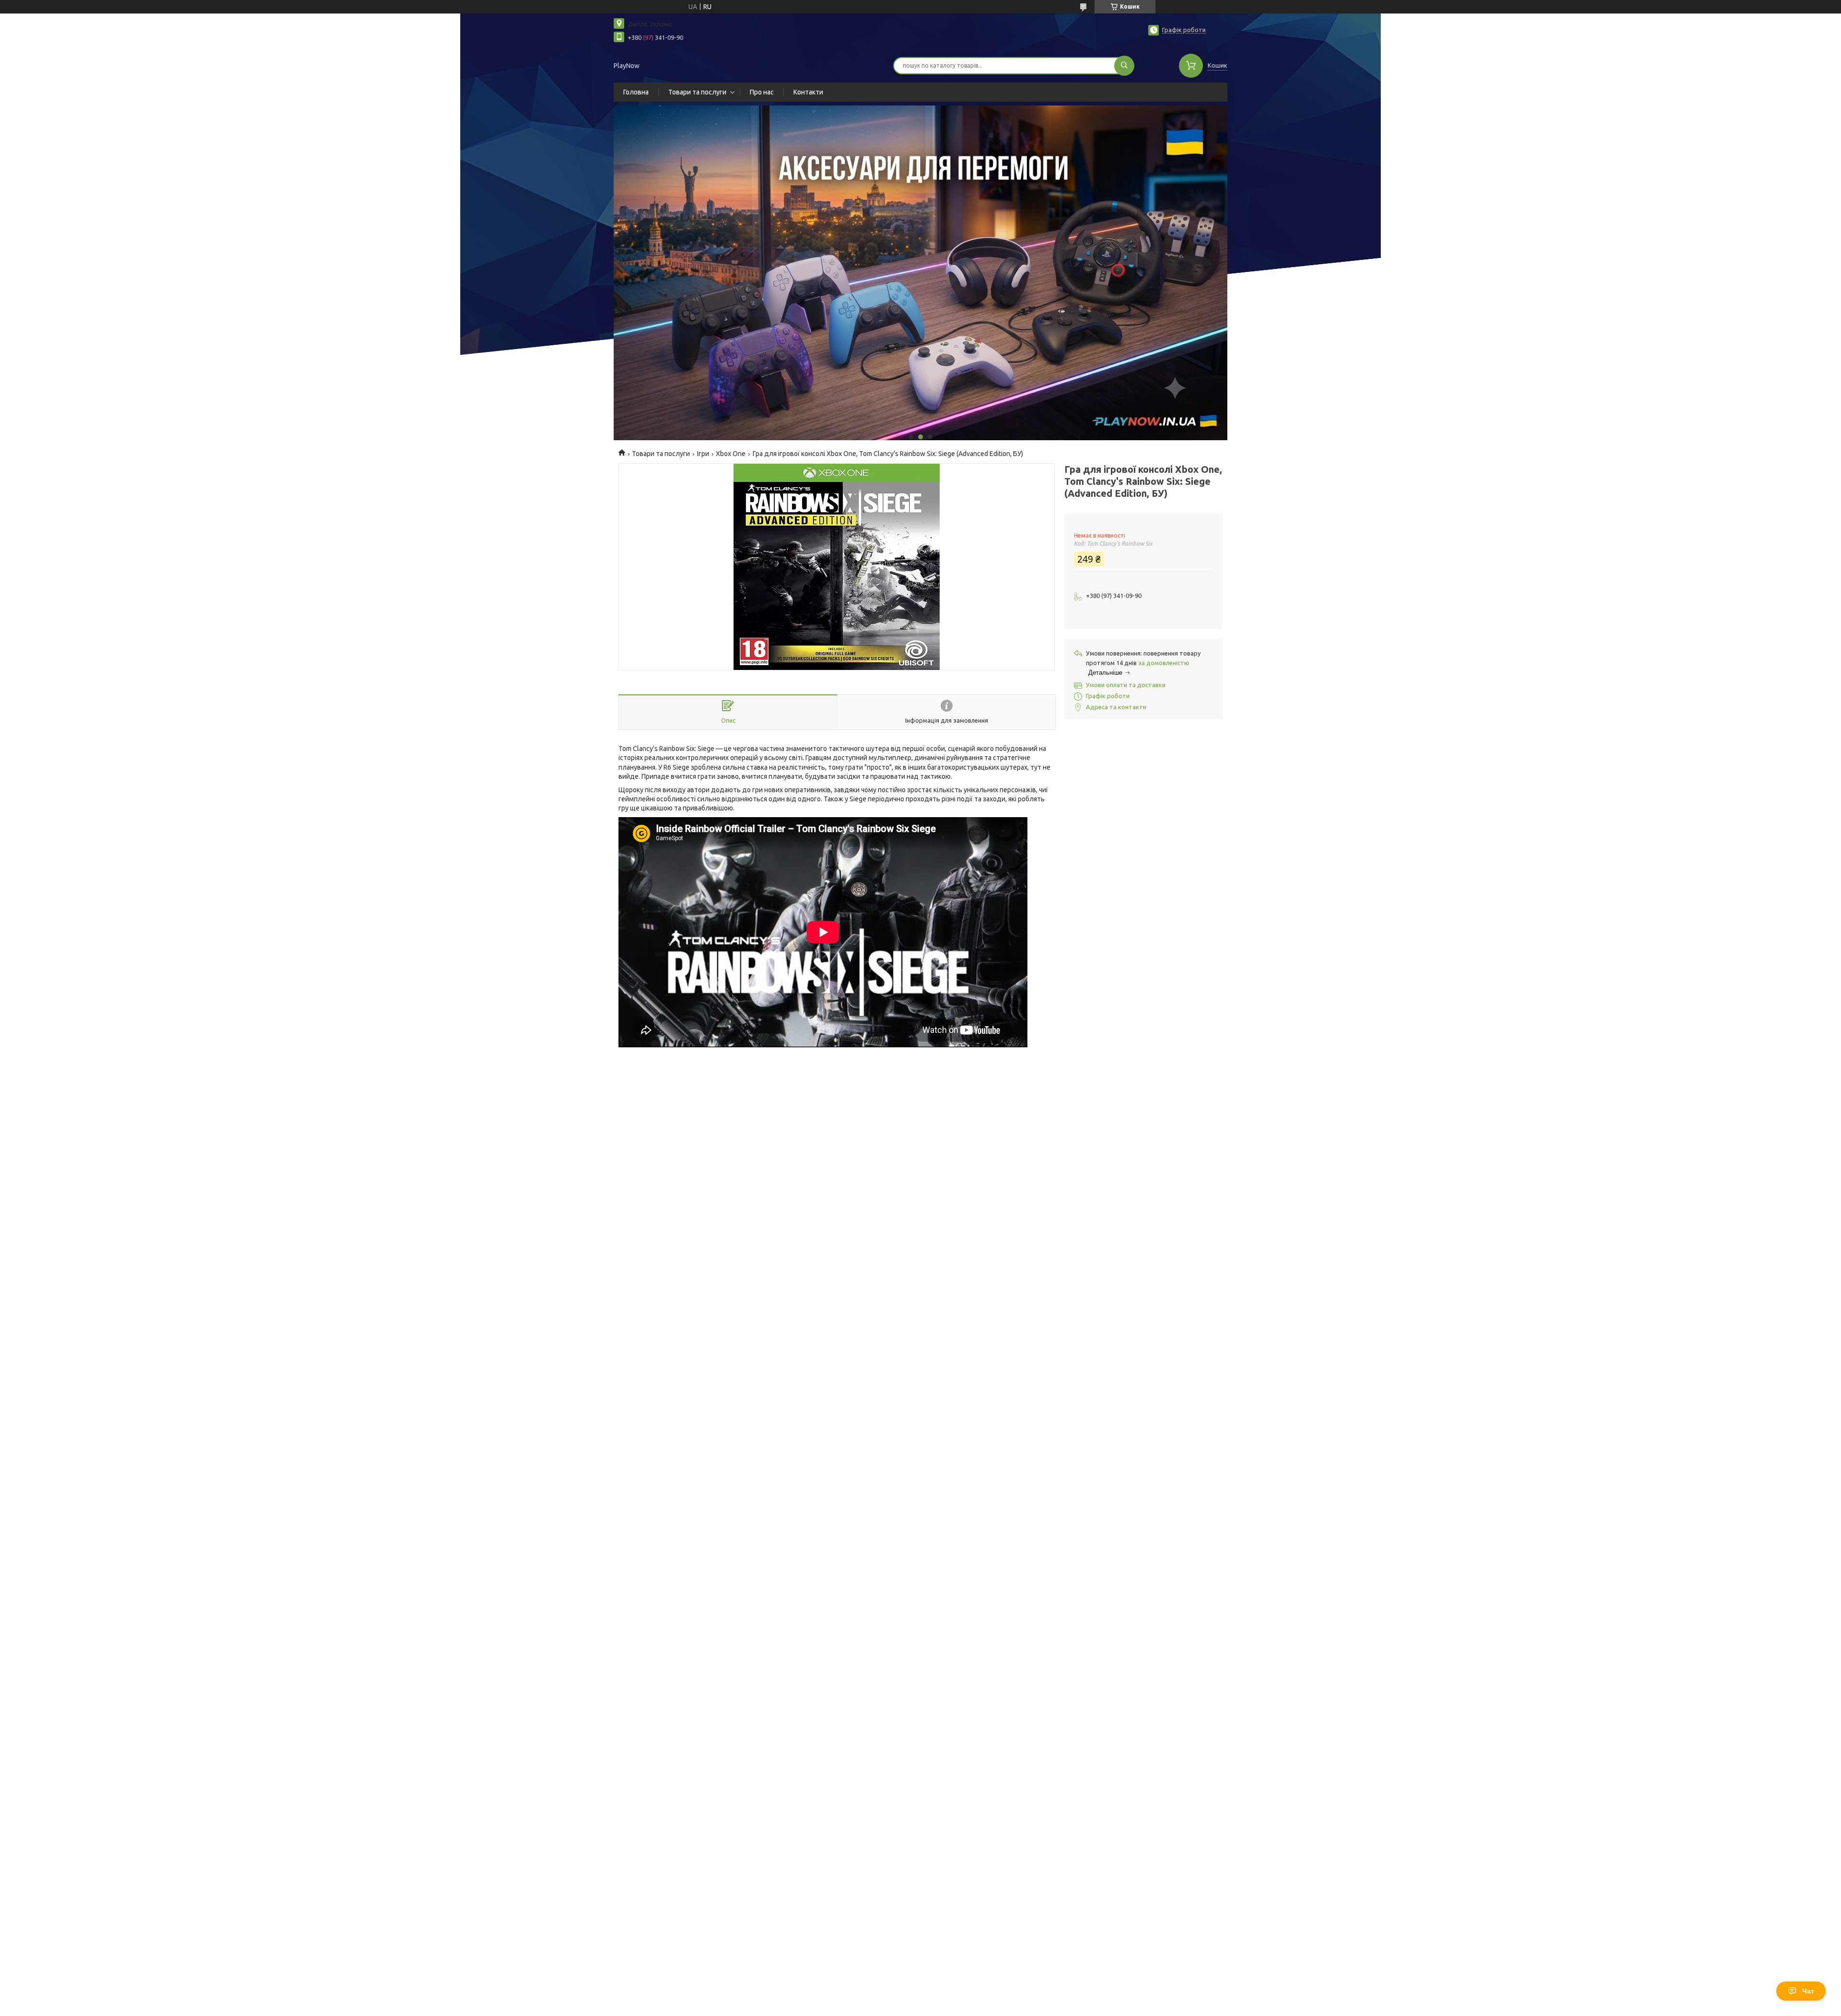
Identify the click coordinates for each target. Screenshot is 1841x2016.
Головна (636, 92)
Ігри (703, 454)
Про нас (762, 92)
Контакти (808, 92)
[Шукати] (1124, 66)
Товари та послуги (697, 92)
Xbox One (731, 454)
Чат (1808, 1991)
